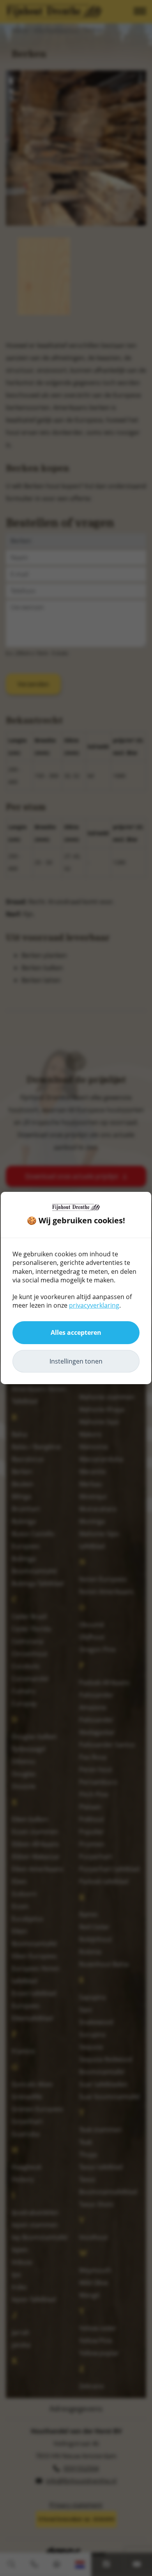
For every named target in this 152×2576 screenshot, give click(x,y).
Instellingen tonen (76, 1361)
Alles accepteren (76, 1332)
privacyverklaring (94, 1305)
